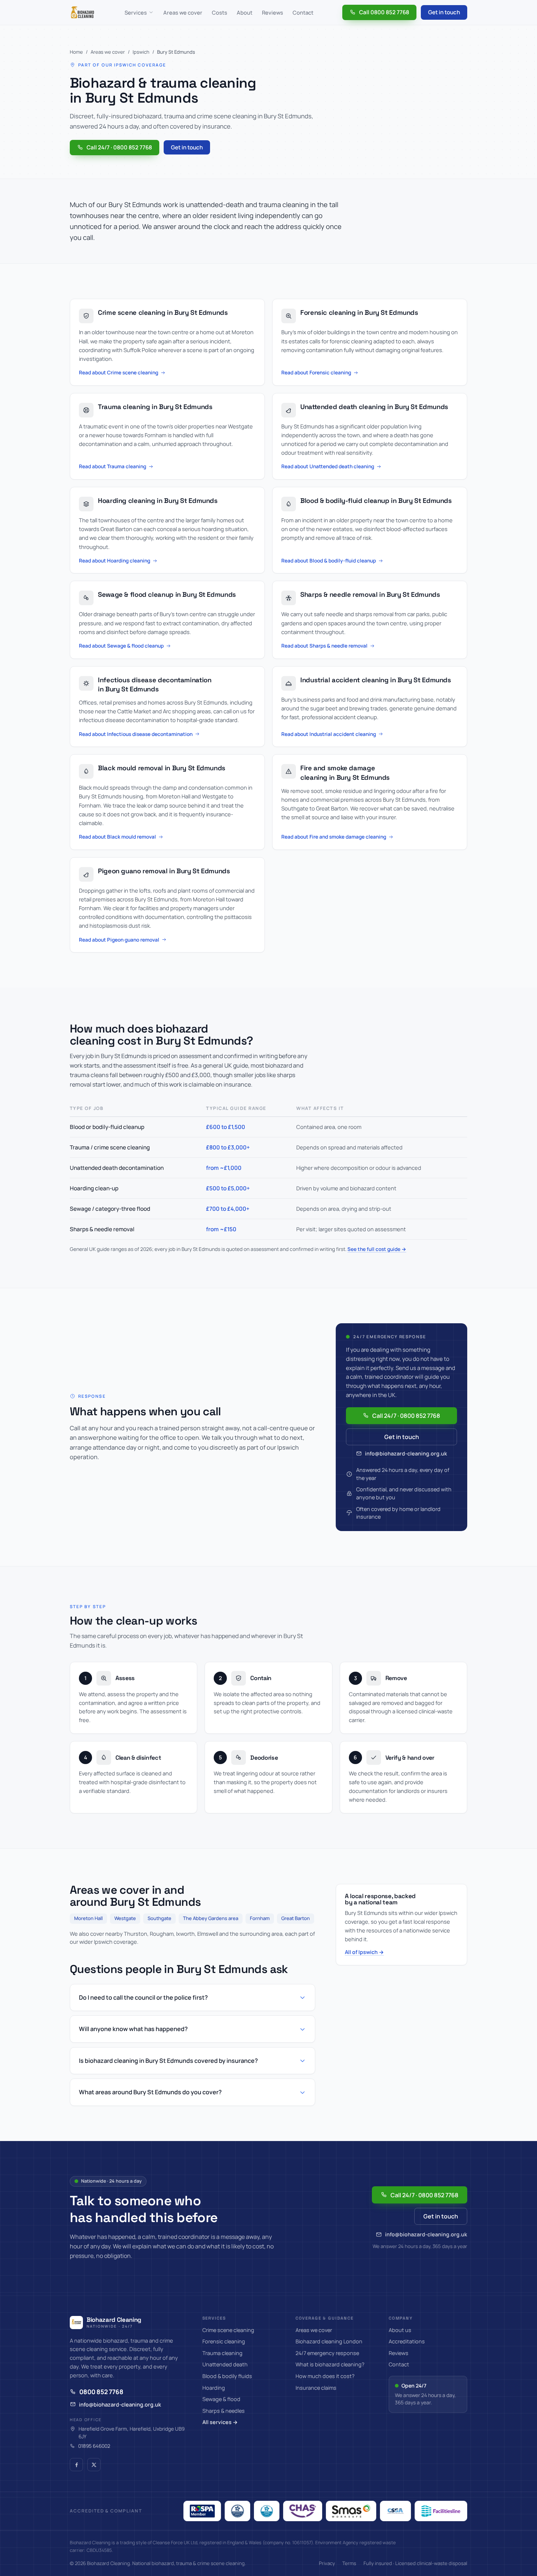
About (245, 12)
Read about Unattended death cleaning (328, 466)
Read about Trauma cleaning (113, 466)
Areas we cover (183, 12)
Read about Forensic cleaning (316, 372)
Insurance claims (316, 2388)
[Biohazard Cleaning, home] (83, 12)
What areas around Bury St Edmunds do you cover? (150, 2092)
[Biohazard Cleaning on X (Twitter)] (94, 2465)
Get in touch (444, 12)
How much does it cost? (325, 2376)
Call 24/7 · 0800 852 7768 (119, 147)
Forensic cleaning (224, 2341)
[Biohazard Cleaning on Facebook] (76, 2465)
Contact (303, 12)
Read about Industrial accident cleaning (329, 734)
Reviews (273, 12)
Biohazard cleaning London (329, 2341)
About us (400, 2330)
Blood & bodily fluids (227, 2376)
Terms (349, 2563)
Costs (220, 12)
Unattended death (225, 2364)
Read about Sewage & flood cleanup (121, 646)
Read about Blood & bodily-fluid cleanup (329, 560)
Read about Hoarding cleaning (115, 560)
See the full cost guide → (377, 1249)
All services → (220, 2422)
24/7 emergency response (327, 2353)
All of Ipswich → (364, 1952)
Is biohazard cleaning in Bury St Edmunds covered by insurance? (168, 2061)
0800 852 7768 (101, 2392)
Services (136, 12)
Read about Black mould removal (117, 837)
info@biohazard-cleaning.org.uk (406, 1453)
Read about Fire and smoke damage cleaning (334, 837)
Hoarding (214, 2388)
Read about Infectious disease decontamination (136, 734)
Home (76, 52)
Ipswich (141, 52)
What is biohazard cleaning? (330, 2364)
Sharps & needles (224, 2411)
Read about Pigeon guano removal (119, 940)
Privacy (327, 2563)
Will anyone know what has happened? (133, 2029)
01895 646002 (94, 2446)
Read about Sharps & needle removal (324, 646)
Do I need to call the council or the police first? (143, 1997)
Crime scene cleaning (228, 2330)
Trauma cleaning (222, 2353)
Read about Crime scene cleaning (119, 372)
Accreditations (407, 2341)
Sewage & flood (221, 2399)
